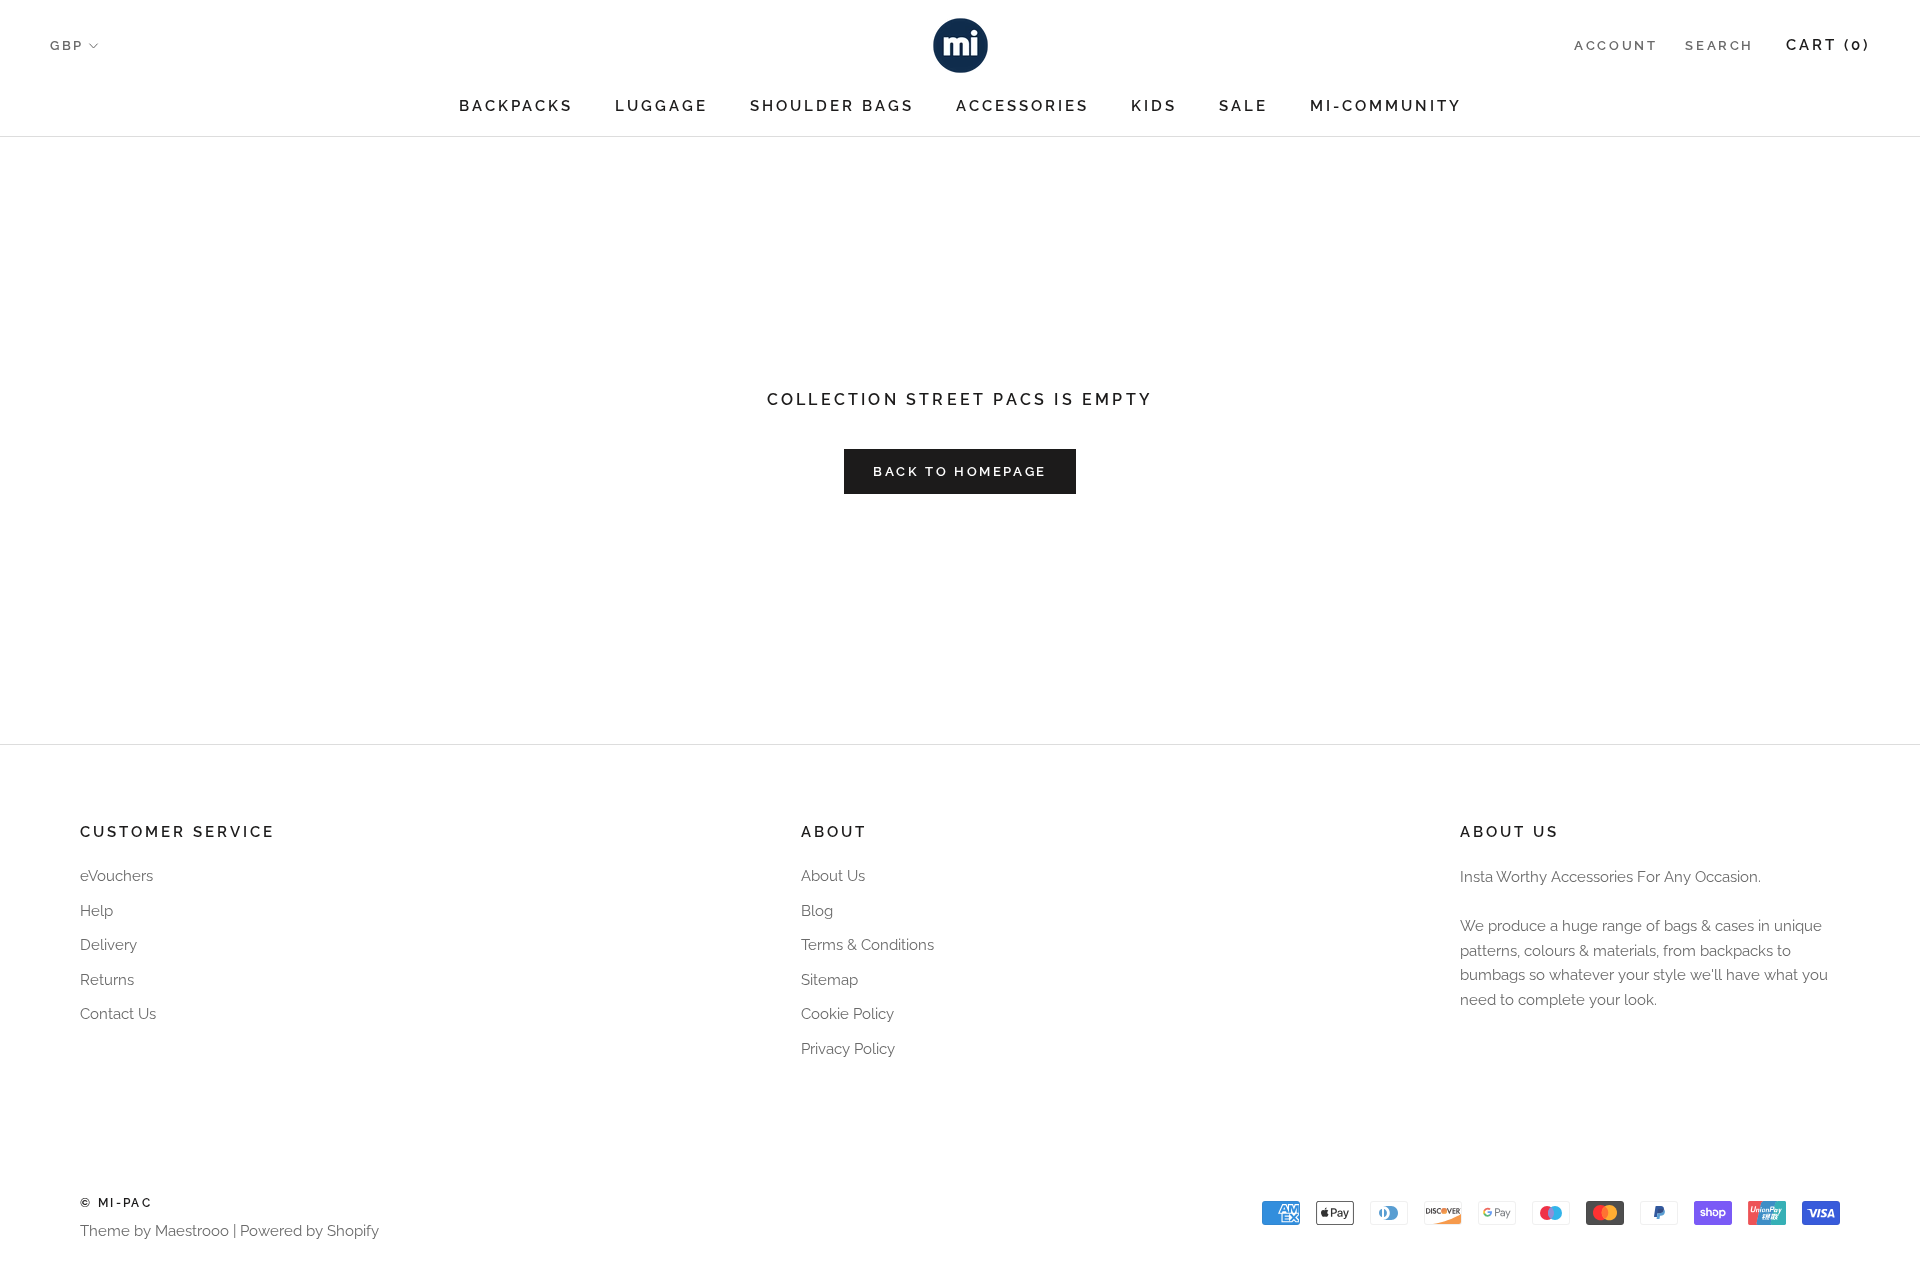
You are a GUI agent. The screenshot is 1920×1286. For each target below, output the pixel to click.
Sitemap (829, 980)
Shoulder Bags (832, 106)
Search (1719, 45)
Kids (1154, 106)
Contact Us (118, 1014)
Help (96, 911)
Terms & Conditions (867, 945)
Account (1615, 45)
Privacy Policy (848, 1049)
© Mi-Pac (116, 1203)
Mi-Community (1386, 106)
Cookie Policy (847, 1014)
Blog (817, 911)
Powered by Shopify (309, 1231)
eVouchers (116, 876)
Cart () (1828, 45)
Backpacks (516, 106)
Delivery (108, 945)
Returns (107, 980)
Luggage (661, 106)
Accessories (1022, 106)
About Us (833, 876)
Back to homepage (960, 471)
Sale (1243, 106)
